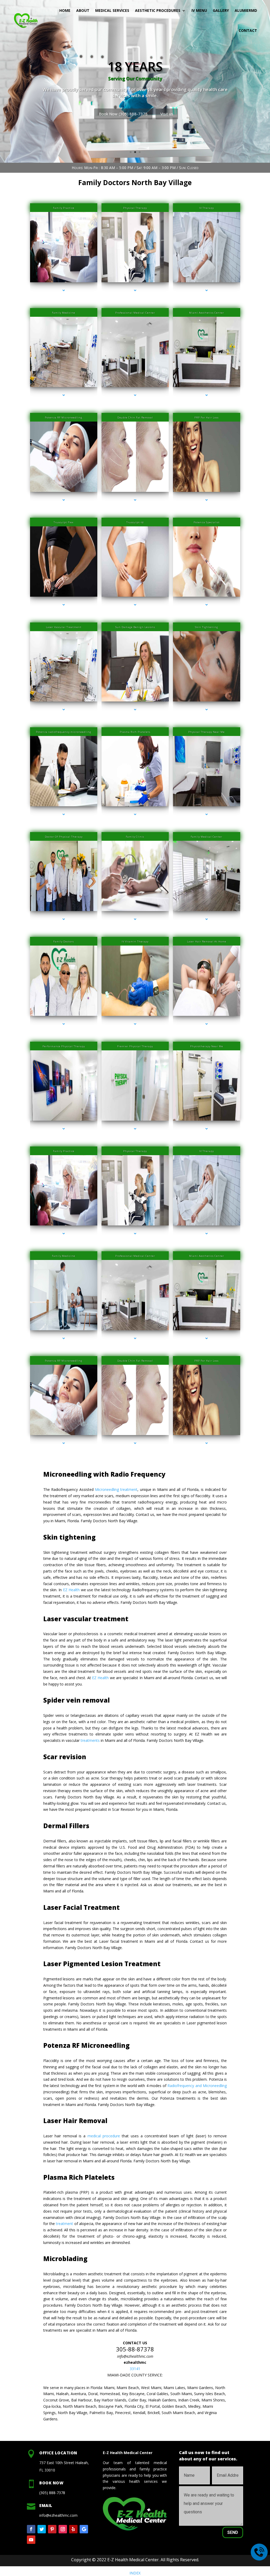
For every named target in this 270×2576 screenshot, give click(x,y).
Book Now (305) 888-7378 (199, 118)
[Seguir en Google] (84, 2529)
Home (65, 10)
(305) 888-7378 (52, 2493)
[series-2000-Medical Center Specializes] (135, 290)
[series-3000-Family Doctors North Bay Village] (207, 290)
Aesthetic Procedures (158, 10)
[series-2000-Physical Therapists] (135, 1129)
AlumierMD (246, 10)
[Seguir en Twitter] (42, 2529)
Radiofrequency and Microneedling (197, 2086)
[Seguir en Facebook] (31, 2529)
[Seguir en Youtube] (31, 2540)
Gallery (221, 10)
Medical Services (112, 10)
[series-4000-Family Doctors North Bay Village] (64, 395)
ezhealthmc (135, 2362)
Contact (248, 30)
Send (233, 2532)
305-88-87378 (135, 2349)
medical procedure (104, 2136)
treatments (90, 1740)
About (83, 10)
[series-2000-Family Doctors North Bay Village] (207, 395)
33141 (135, 2369)
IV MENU (199, 10)
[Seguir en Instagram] (63, 2529)
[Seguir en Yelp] (73, 2529)
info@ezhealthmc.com (135, 2356)
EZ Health (71, 1590)
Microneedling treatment (116, 1489)
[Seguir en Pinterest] (52, 2529)
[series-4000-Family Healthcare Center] (207, 605)
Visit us (243, 118)
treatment (64, 2224)
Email (46, 2505)
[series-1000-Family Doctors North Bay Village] (64, 290)
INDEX (135, 2573)
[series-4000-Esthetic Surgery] (207, 1024)
